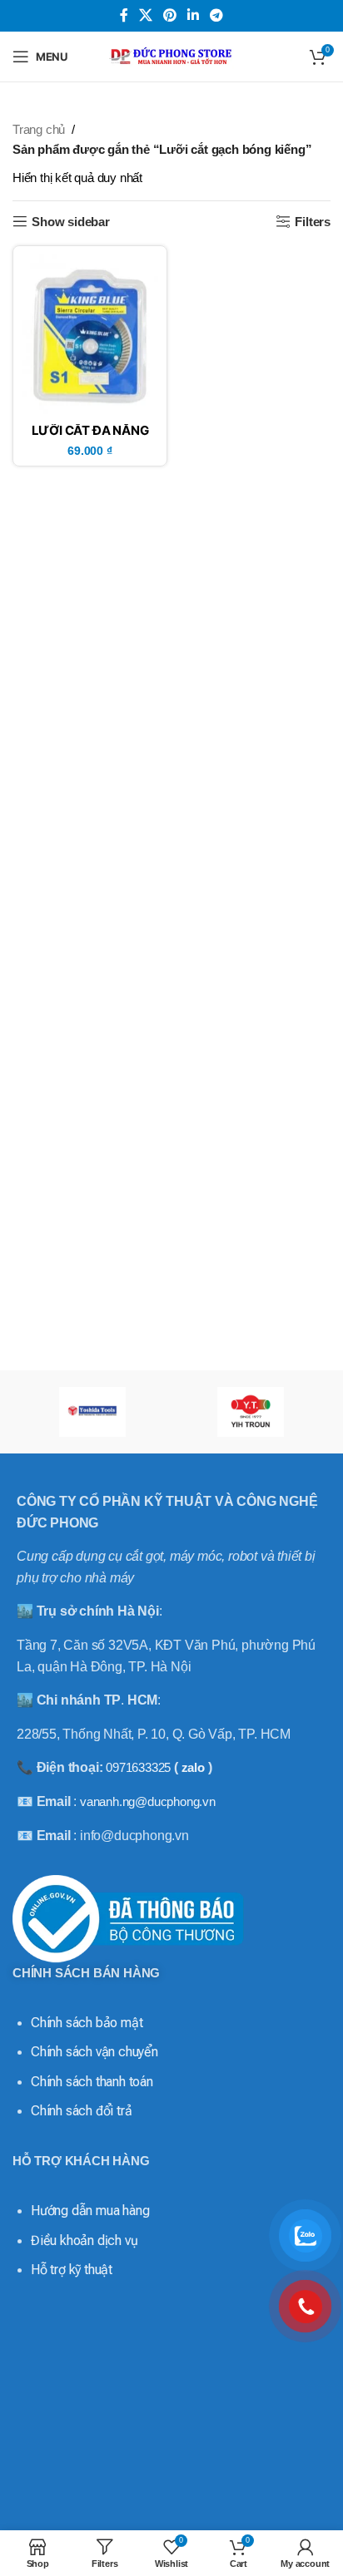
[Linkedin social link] (194, 15)
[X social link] (145, 15)
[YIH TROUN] (251, 1412)
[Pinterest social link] (169, 15)
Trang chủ (39, 129)
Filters (313, 222)
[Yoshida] (92, 1412)
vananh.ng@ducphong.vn (148, 1801)
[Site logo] (171, 55)
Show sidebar (71, 222)
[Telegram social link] (217, 15)
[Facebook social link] (124, 15)
